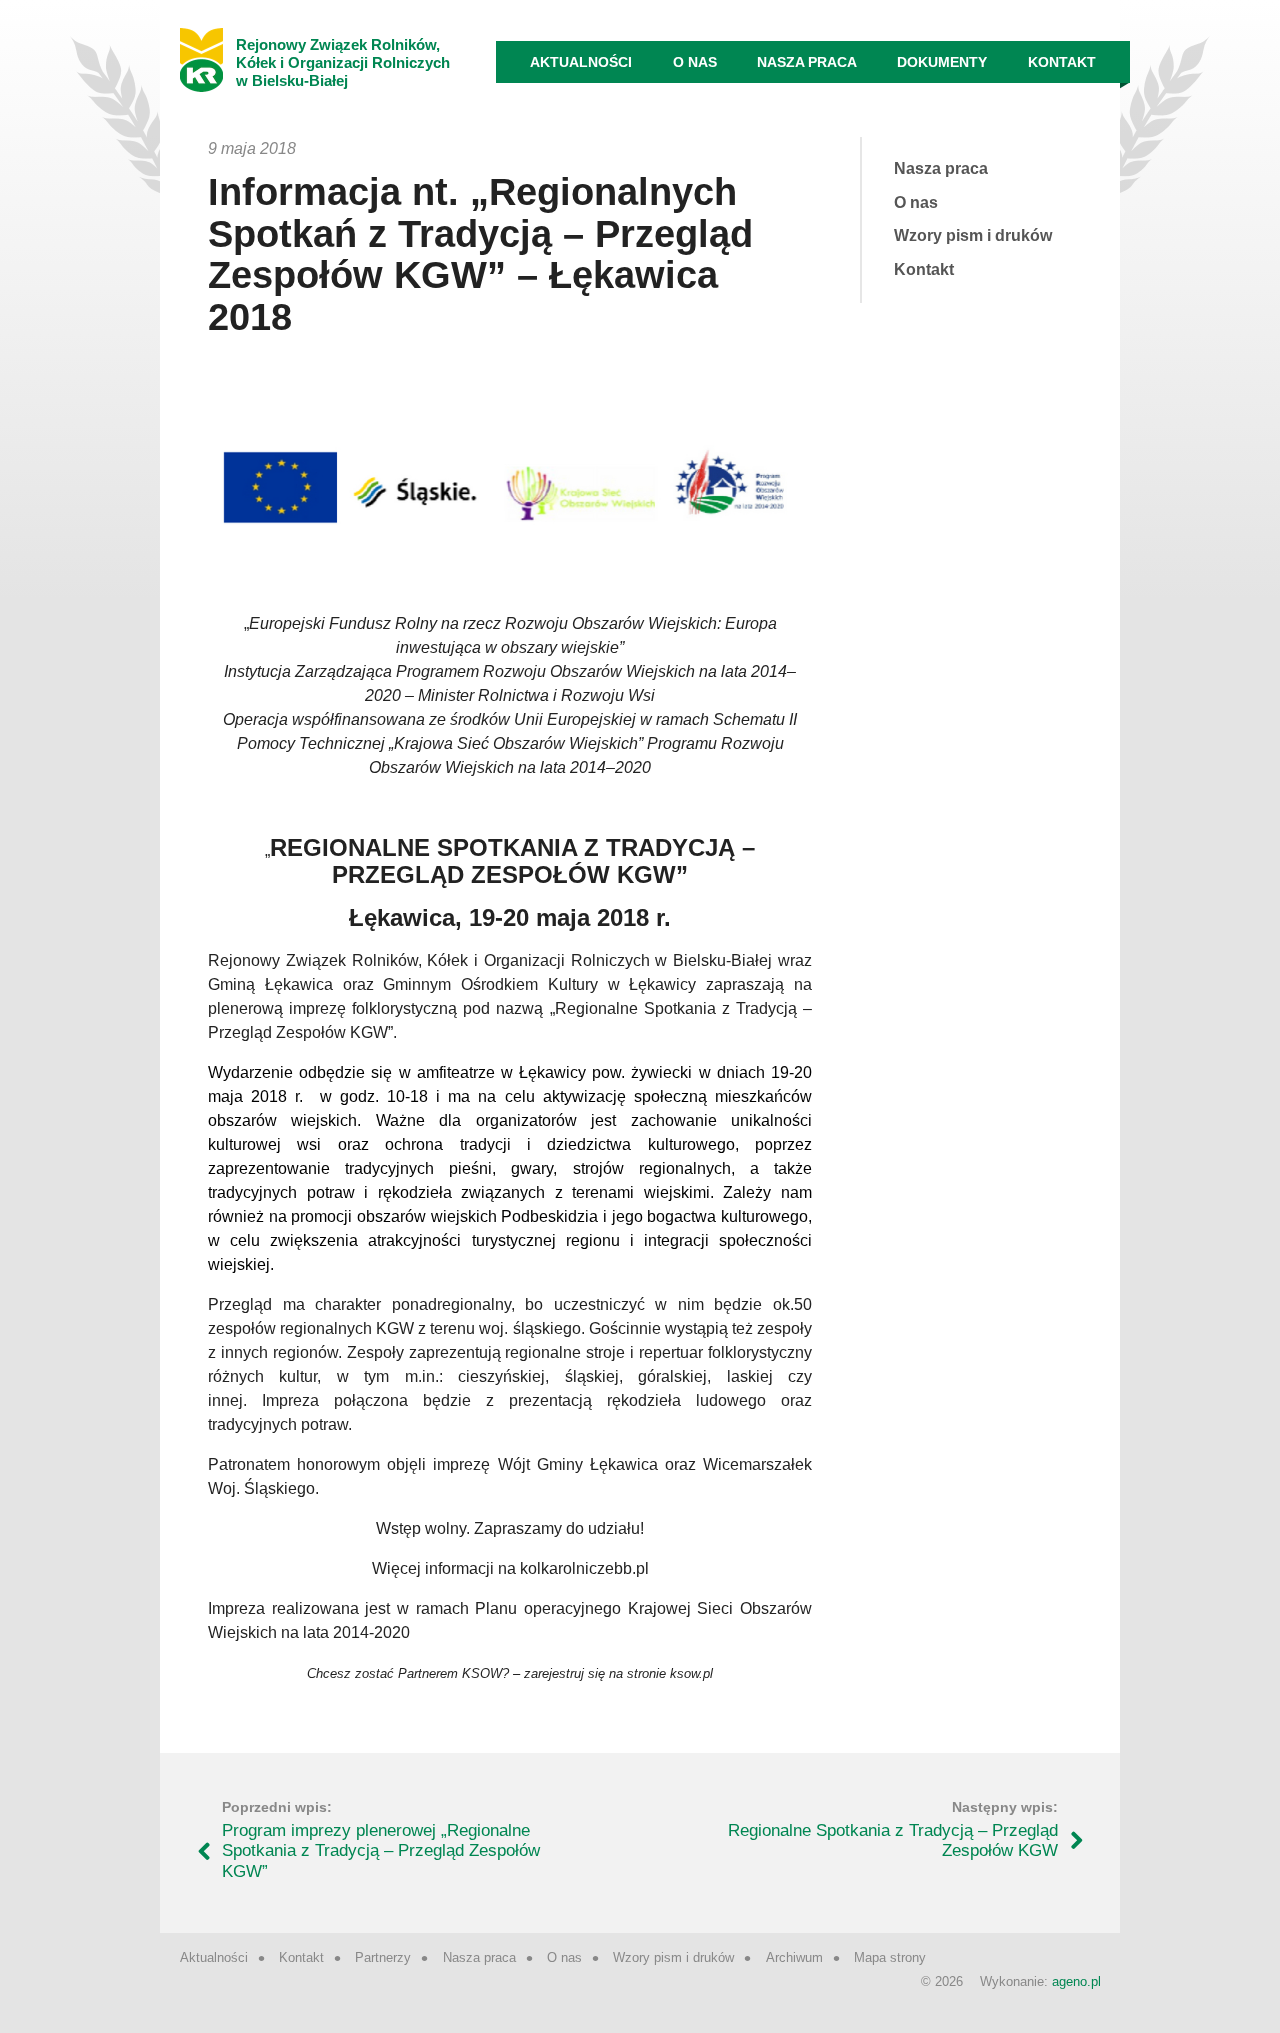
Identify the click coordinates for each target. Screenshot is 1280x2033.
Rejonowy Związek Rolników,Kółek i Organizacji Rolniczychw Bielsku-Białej (343, 62)
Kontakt (1062, 62)
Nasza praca (807, 62)
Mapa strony (890, 1957)
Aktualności (581, 62)
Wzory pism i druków (973, 235)
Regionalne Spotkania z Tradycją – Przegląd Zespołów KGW (893, 1840)
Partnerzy (383, 1957)
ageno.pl (1076, 1981)
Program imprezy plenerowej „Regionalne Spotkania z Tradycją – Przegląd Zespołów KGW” (381, 1851)
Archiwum (794, 1957)
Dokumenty (942, 62)
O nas (695, 62)
